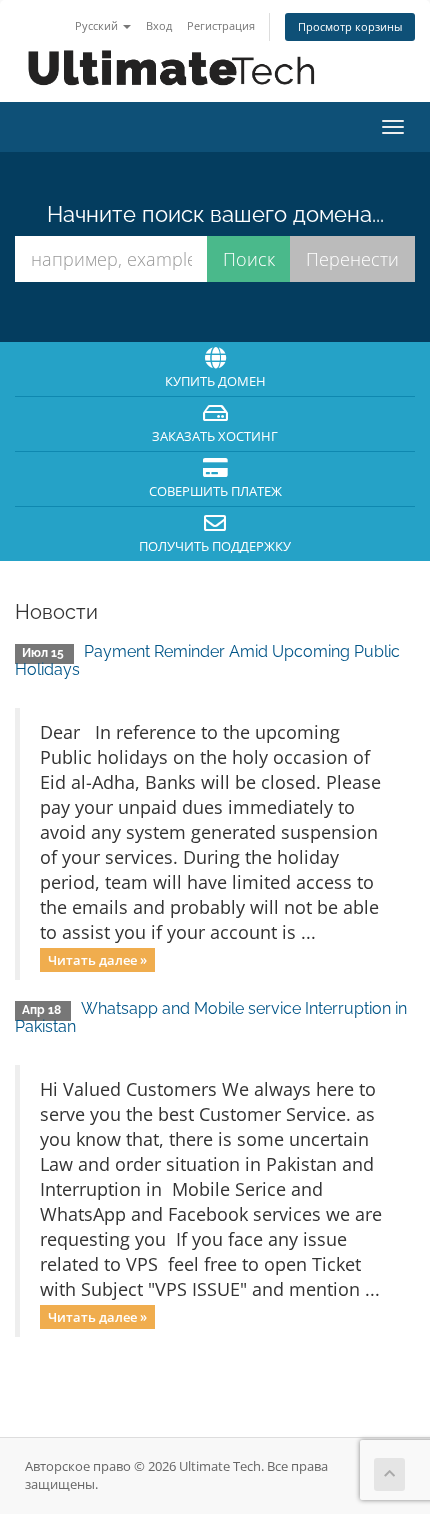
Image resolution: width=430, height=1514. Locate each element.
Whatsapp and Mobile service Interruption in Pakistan (211, 1017)
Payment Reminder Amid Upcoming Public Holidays (207, 660)
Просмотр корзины (350, 26)
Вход (159, 25)
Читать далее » (97, 959)
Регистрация (221, 25)
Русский (98, 25)
